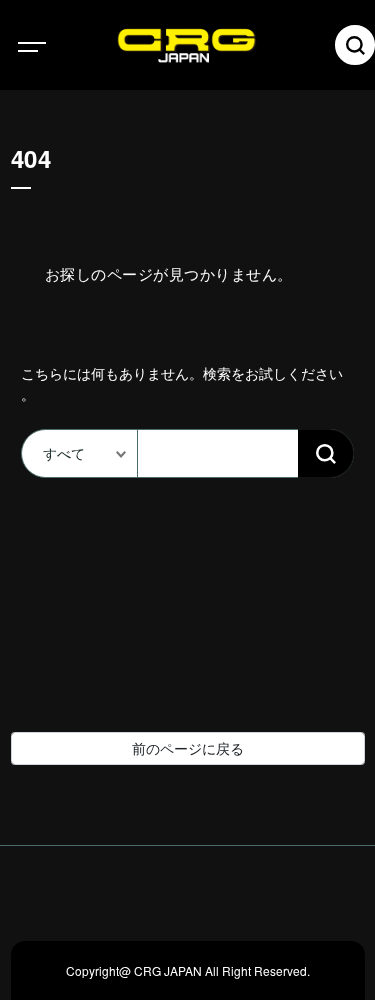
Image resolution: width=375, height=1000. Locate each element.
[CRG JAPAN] (217, 45)
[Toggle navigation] (50, 45)
